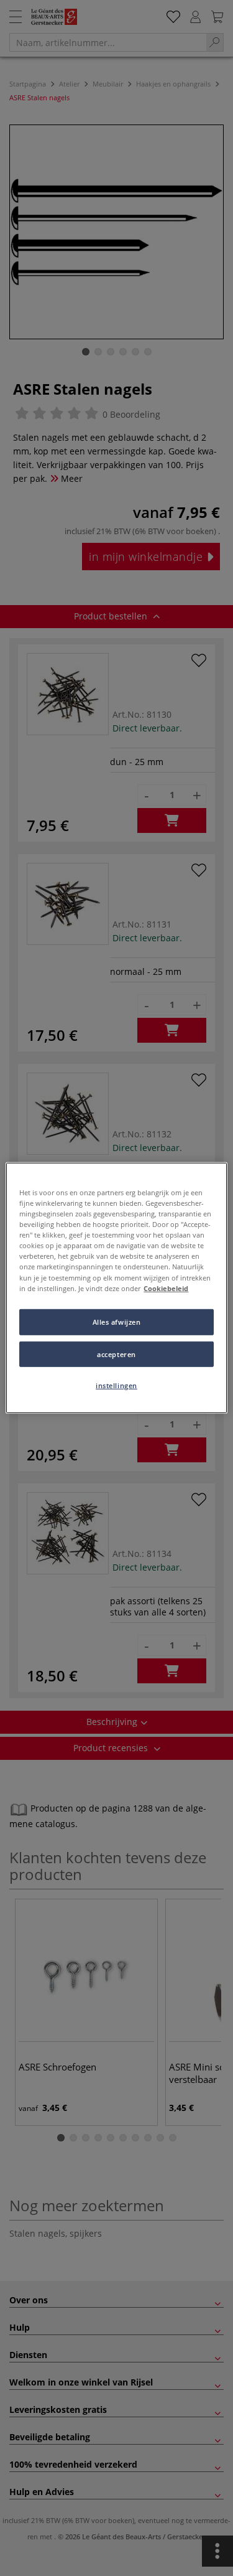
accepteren (116, 1354)
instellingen (116, 1385)
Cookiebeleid (166, 1288)
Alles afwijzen (117, 1321)
